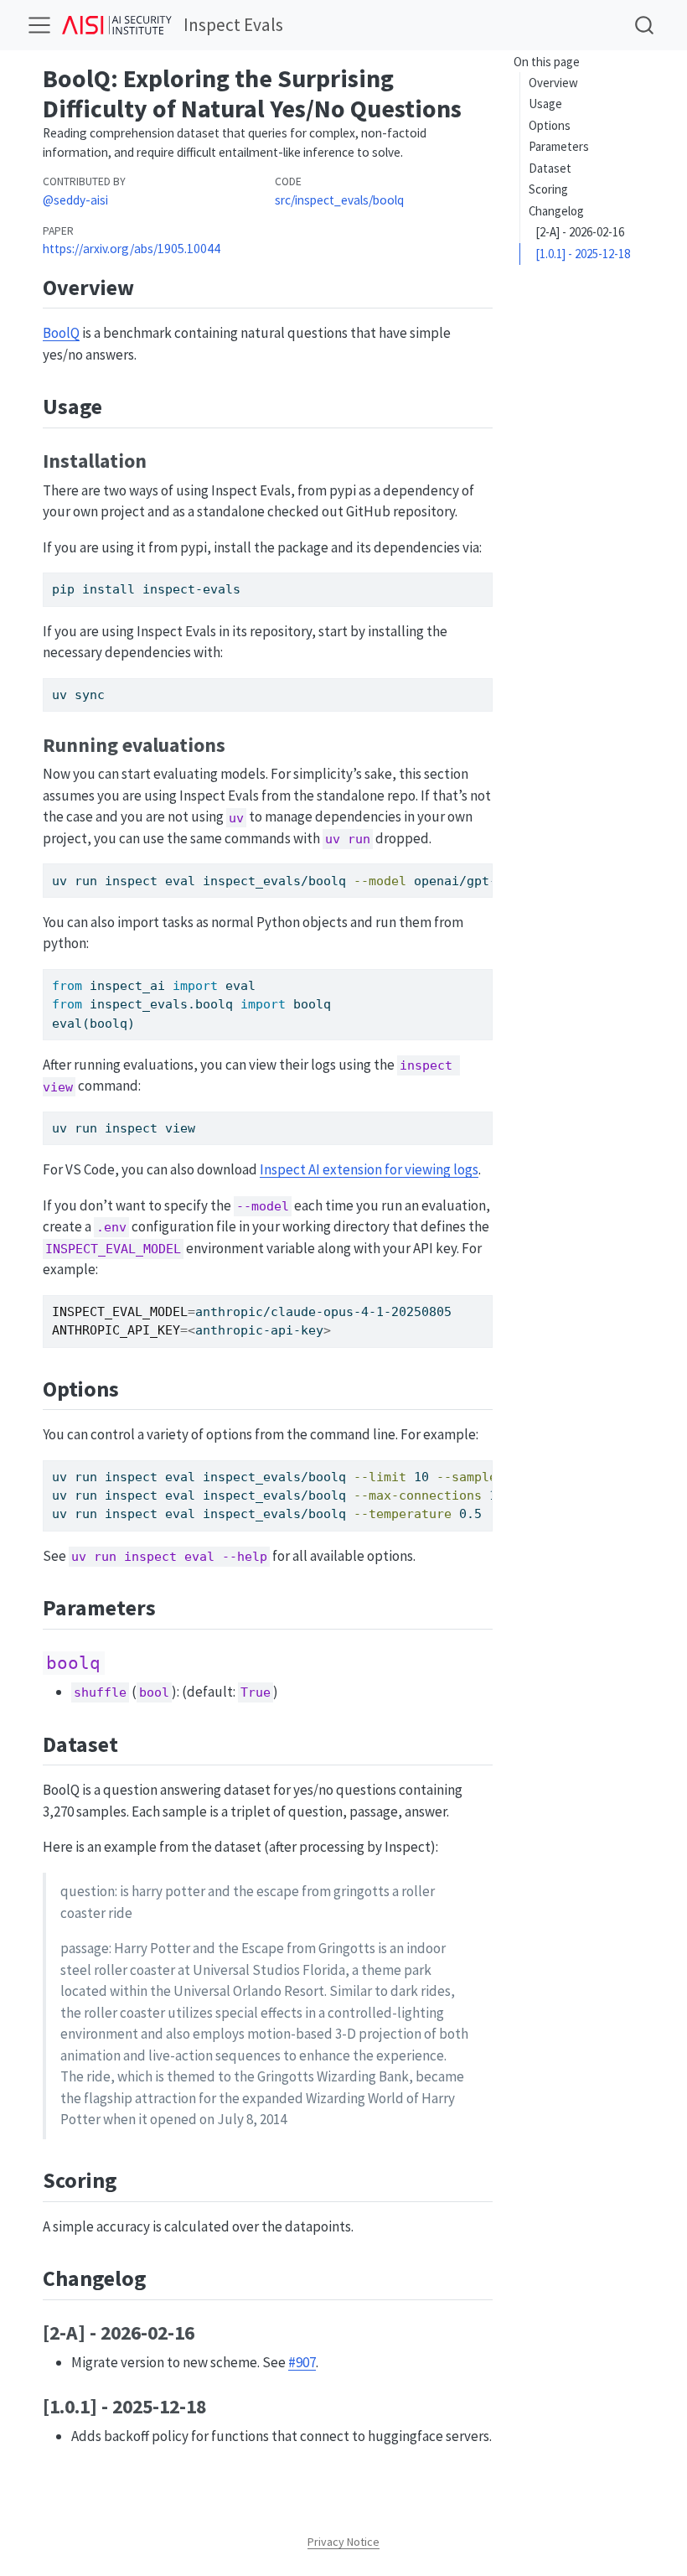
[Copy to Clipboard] (483, 578)
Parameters (559, 146)
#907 (302, 2362)
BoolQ (61, 333)
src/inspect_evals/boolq (339, 200)
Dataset (550, 168)
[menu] (39, 25)
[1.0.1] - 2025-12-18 (583, 254)
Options (550, 125)
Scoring (548, 189)
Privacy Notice (343, 2542)
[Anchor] (149, 286)
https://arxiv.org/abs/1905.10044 (132, 249)
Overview (553, 83)
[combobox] (645, 25)
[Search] (644, 25)
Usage (545, 104)
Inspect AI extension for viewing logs (369, 1169)
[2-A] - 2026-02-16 (580, 232)
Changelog (556, 211)
